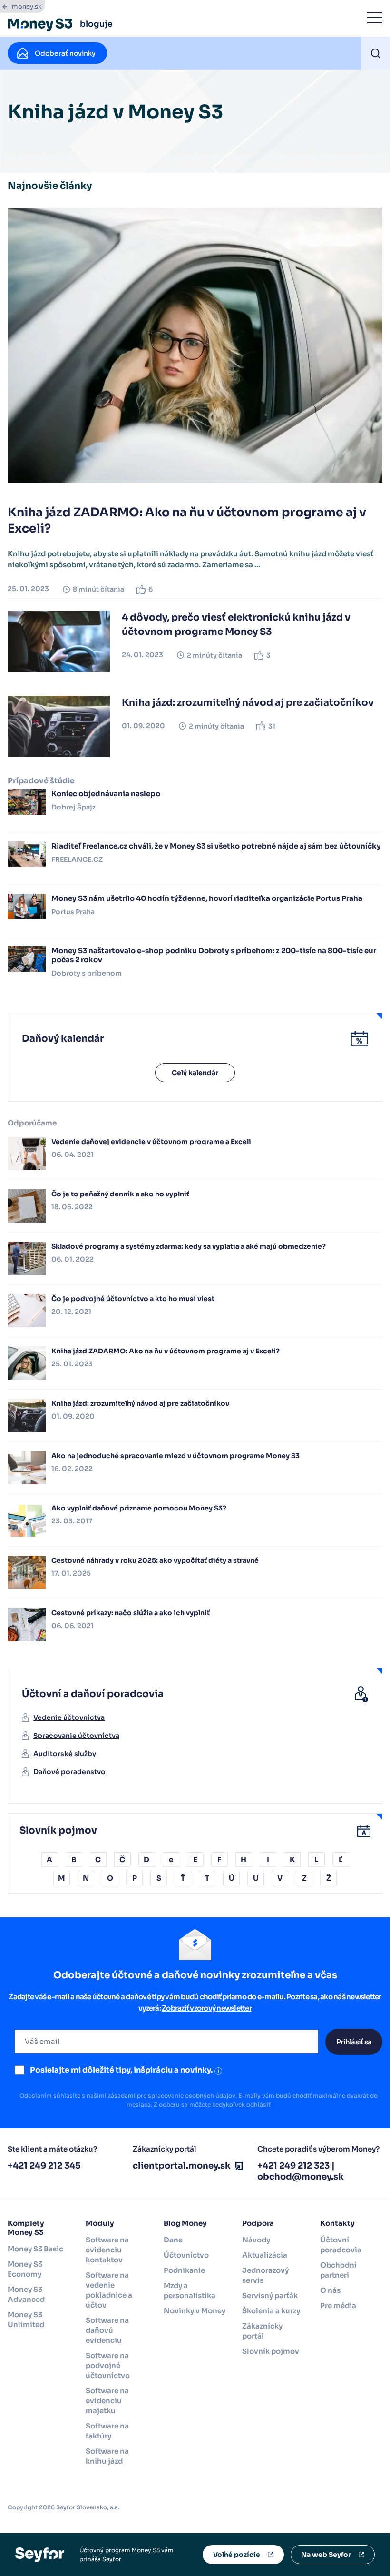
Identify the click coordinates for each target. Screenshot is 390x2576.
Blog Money (185, 2223)
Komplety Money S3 (26, 2228)
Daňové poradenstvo (69, 1772)
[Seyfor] (40, 2554)
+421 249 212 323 (293, 2166)
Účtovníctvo (186, 2255)
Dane (173, 2240)
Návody (256, 2240)
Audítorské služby (65, 1754)
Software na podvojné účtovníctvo (108, 2365)
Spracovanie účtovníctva (76, 1736)
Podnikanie (184, 2270)
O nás (330, 2290)
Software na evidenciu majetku (107, 2401)
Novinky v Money (195, 2311)
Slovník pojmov (271, 2351)
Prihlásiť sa (354, 2042)
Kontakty (337, 2223)
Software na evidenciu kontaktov (107, 2250)
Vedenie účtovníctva (69, 1717)
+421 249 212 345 (44, 2166)
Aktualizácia (265, 2255)
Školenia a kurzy (271, 2311)
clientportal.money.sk (182, 2166)
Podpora (258, 2223)
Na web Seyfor (326, 2555)
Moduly (100, 2223)
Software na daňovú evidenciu (107, 2330)
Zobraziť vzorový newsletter (207, 2008)
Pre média (338, 2305)
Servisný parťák (270, 2295)
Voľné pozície (237, 2555)
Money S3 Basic (35, 2249)
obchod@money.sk (301, 2177)
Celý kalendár (195, 1073)
